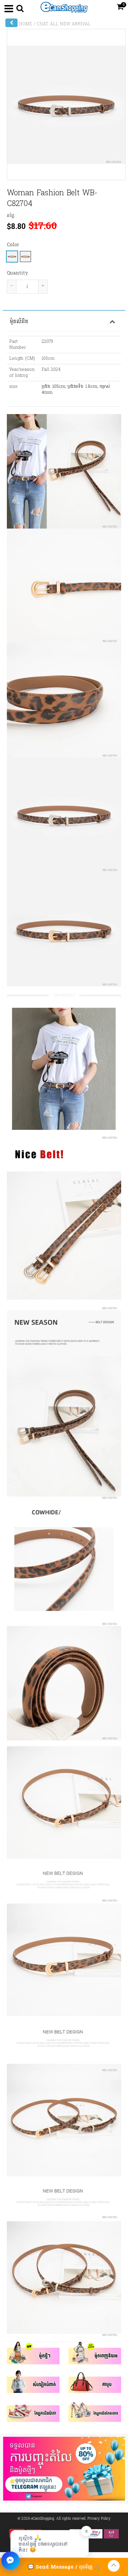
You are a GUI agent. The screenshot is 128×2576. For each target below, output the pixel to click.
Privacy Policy (99, 2518)
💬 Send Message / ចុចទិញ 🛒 (64, 2567)
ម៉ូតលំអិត (19, 321)
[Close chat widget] (10, 2560)
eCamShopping (43, 2518)
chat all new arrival (64, 24)
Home (26, 24)
